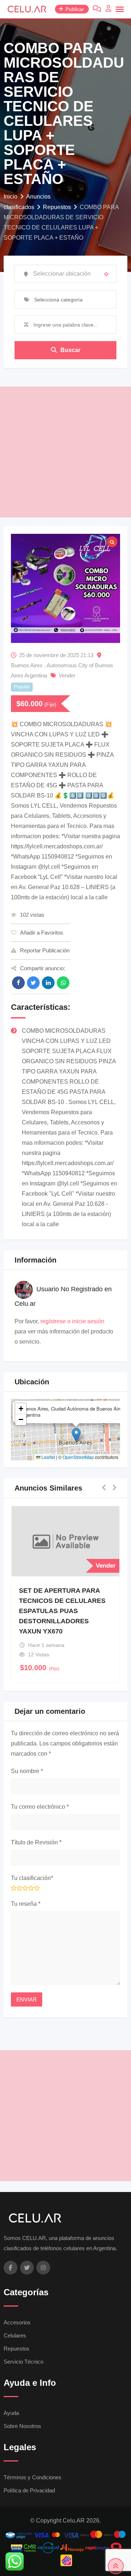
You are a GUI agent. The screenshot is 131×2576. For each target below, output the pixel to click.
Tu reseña (26, 1904)
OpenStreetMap (78, 1457)
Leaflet (48, 1457)
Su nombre (27, 1771)
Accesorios (17, 2322)
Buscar (70, 350)
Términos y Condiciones (33, 2477)
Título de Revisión (36, 1842)
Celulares (15, 2335)
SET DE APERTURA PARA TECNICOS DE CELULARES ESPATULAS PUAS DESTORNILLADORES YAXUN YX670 (62, 1611)
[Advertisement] (65, 452)
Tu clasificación (32, 1878)
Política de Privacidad (29, 2490)
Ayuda (11, 2413)
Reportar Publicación (45, 950)
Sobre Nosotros (22, 2426)
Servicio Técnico (23, 2362)
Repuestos (17, 2349)
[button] (76, 1435)
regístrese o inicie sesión (72, 1321)
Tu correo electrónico (40, 1807)
